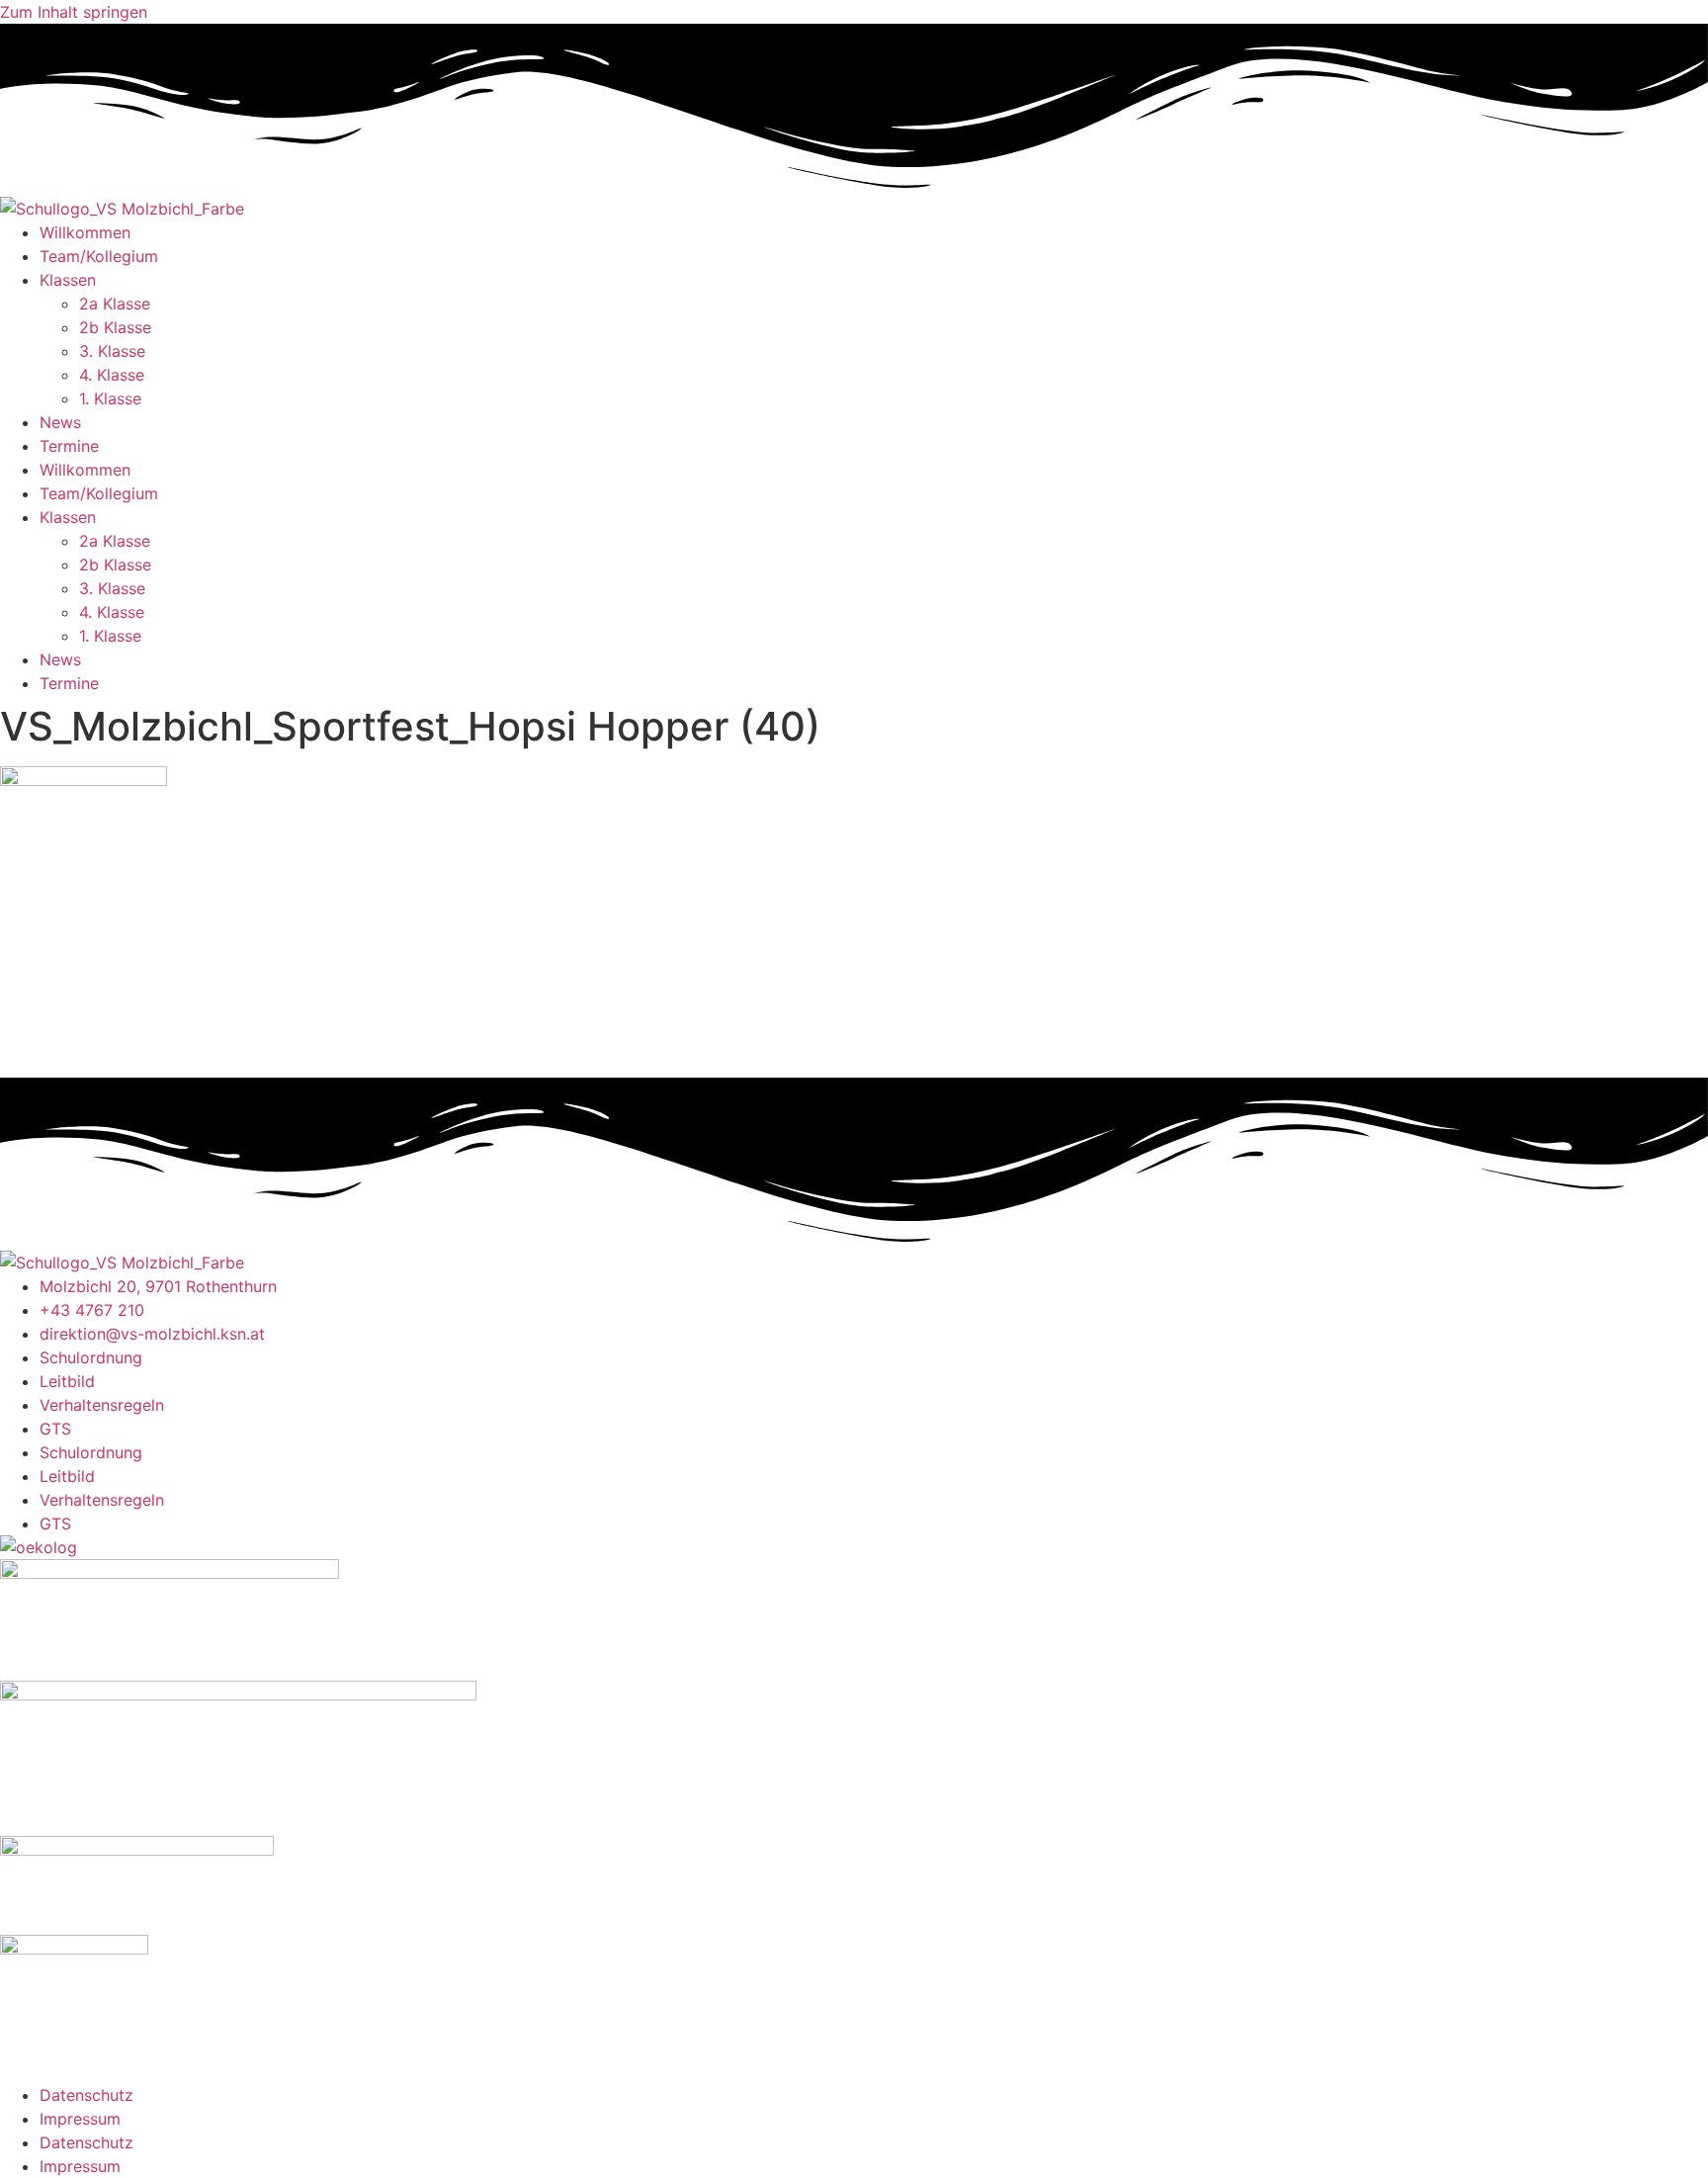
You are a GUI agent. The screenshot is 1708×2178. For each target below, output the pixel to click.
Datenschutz (86, 2095)
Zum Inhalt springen (74, 12)
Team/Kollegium (99, 256)
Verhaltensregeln (102, 1405)
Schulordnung (91, 1357)
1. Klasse (110, 398)
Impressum (80, 2119)
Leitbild (67, 1381)
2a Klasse (115, 304)
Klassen (68, 280)
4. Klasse (112, 375)
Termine (69, 446)
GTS (55, 1429)
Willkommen (85, 232)
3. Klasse (112, 351)
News (60, 422)
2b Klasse (115, 327)
